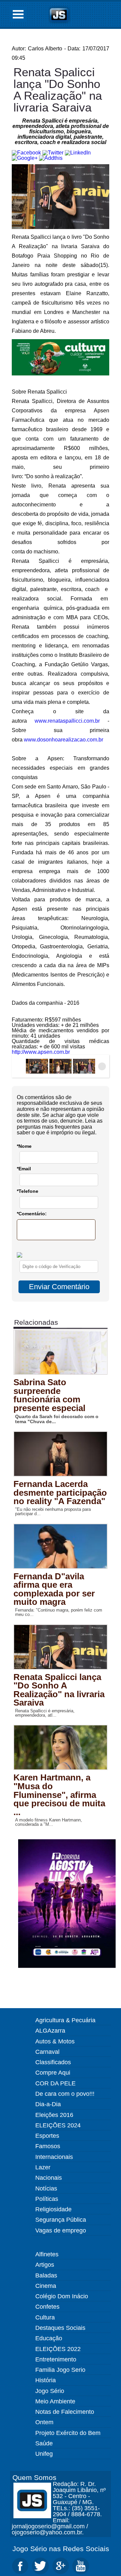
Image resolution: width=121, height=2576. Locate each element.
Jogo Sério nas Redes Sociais (61, 2549)
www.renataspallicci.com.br (67, 721)
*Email (24, 1169)
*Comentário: (32, 1214)
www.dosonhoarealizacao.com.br (64, 740)
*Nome (24, 1146)
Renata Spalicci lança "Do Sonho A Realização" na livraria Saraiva (58, 90)
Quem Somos (34, 2477)
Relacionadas (36, 1322)
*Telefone (28, 1191)
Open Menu (18, 14)
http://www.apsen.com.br (41, 1052)
